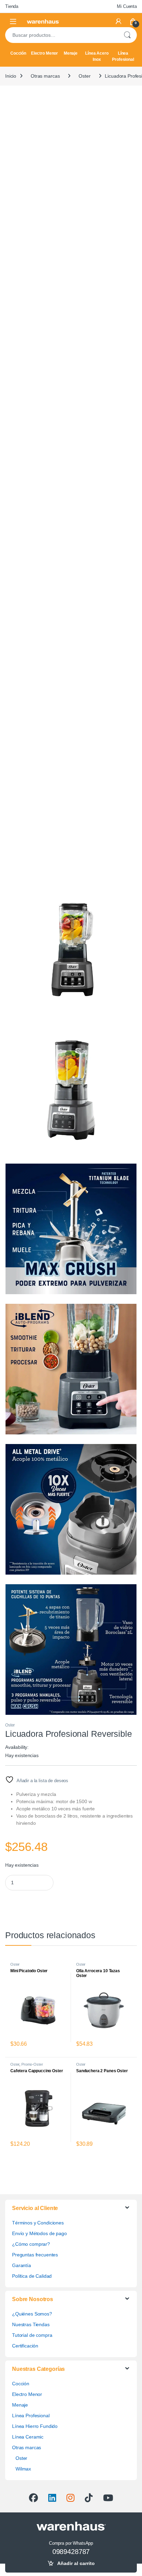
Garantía (22, 2265)
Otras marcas (45, 76)
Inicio (11, 76)
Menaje (71, 53)
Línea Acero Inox (97, 56)
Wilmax (23, 2469)
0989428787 (71, 2552)
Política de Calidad (32, 2276)
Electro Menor (44, 53)
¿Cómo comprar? (31, 2244)
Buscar (127, 35)
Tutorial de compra (32, 2335)
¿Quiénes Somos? (32, 2314)
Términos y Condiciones (38, 2223)
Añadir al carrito (76, 2563)
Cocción (18, 53)
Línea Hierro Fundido (35, 2426)
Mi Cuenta (127, 6)
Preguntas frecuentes (35, 2255)
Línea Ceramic (28, 2437)
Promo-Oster (32, 2064)
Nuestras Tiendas (31, 2324)
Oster (84, 76)
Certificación (25, 2346)
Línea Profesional (123, 56)
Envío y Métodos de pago (39, 2233)
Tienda (12, 6)
